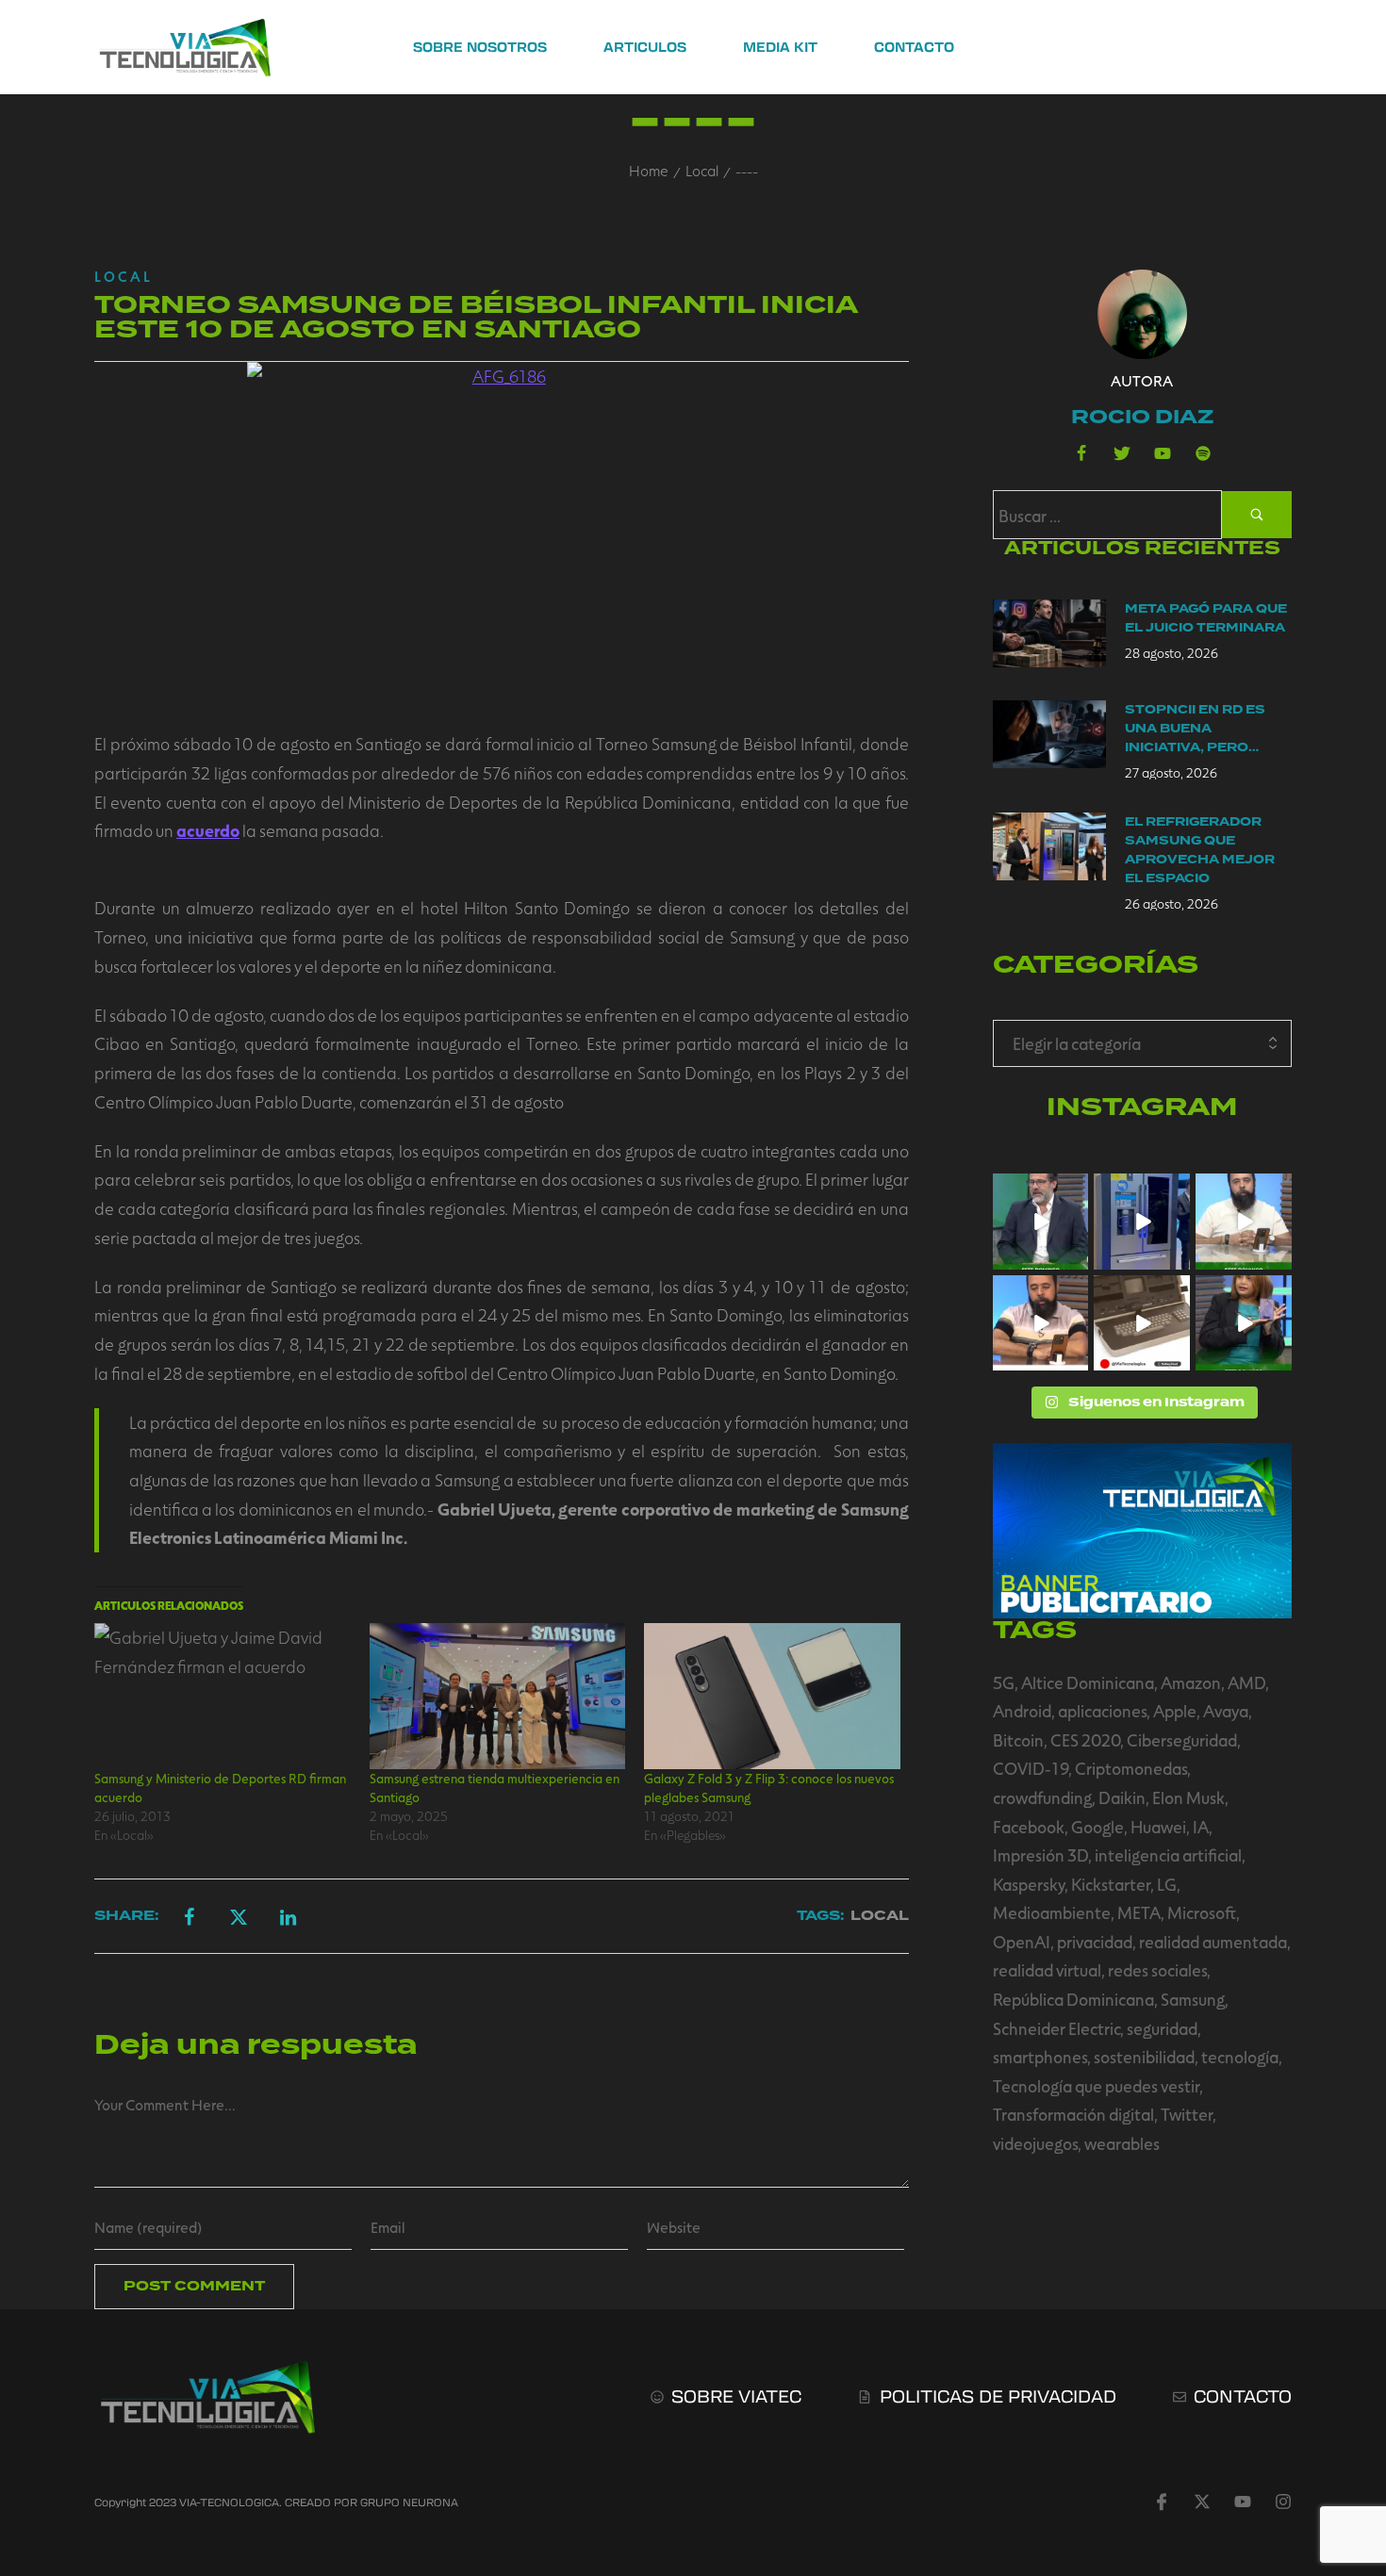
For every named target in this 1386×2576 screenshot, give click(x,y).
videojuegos (1035, 2143)
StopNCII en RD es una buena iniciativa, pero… (1195, 729)
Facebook (1029, 1827)
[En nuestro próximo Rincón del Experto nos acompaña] (1244, 1323)
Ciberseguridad (1182, 1740)
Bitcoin (1018, 1740)
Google (1097, 1827)
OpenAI (1022, 1942)
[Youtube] (1163, 453)
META (1139, 1912)
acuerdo (208, 830)
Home (649, 170)
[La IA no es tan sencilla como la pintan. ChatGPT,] (1041, 1323)
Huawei (1158, 1827)
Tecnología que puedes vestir (1096, 2086)
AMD (1246, 1682)
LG (1167, 1884)
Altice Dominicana (1088, 1682)
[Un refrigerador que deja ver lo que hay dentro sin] (1142, 1222)
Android (1022, 1711)
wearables (1122, 2143)
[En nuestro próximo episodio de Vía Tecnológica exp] (1244, 1222)
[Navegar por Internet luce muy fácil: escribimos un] (1041, 1222)
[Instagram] (1283, 2502)
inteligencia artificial (1168, 1855)
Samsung (1193, 1999)
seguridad (1162, 2028)
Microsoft (1202, 1912)
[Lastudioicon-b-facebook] (1081, 453)
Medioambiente (1052, 1912)
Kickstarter (1111, 1884)
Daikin (1122, 1797)
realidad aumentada (1213, 1942)
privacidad (1095, 1942)
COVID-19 (1031, 1768)
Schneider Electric (1056, 2028)
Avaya (1226, 1711)
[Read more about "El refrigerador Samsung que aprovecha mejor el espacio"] (1049, 846)
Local (702, 170)
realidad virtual (1047, 1970)
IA (1201, 1827)
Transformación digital (1073, 2114)
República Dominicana (1073, 1999)
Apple (1175, 1711)
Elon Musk (1188, 1797)
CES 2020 (1085, 1740)
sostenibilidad (1144, 2057)
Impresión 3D (1040, 1855)
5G (1004, 1682)
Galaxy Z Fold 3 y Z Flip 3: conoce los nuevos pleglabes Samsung (769, 1788)
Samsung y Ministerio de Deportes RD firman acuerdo (220, 1788)
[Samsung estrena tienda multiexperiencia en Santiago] (498, 1696)
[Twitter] (1122, 453)
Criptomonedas (1131, 1768)
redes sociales (1157, 1970)
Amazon (1191, 1682)
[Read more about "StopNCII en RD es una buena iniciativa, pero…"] (1049, 734)
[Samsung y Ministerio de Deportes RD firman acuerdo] (223, 1696)
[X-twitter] (1202, 2502)
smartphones (1040, 2057)
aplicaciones (1102, 1711)
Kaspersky (1029, 1884)
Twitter (1187, 2114)
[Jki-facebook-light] (1162, 2502)
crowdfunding (1042, 1797)
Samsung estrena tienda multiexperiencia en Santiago (495, 1788)
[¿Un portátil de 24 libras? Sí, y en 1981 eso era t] (1142, 1323)
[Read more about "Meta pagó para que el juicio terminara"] (1049, 633)
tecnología (1240, 2057)
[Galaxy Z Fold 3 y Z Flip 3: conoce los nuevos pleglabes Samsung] (772, 1696)
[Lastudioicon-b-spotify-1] (1203, 453)
